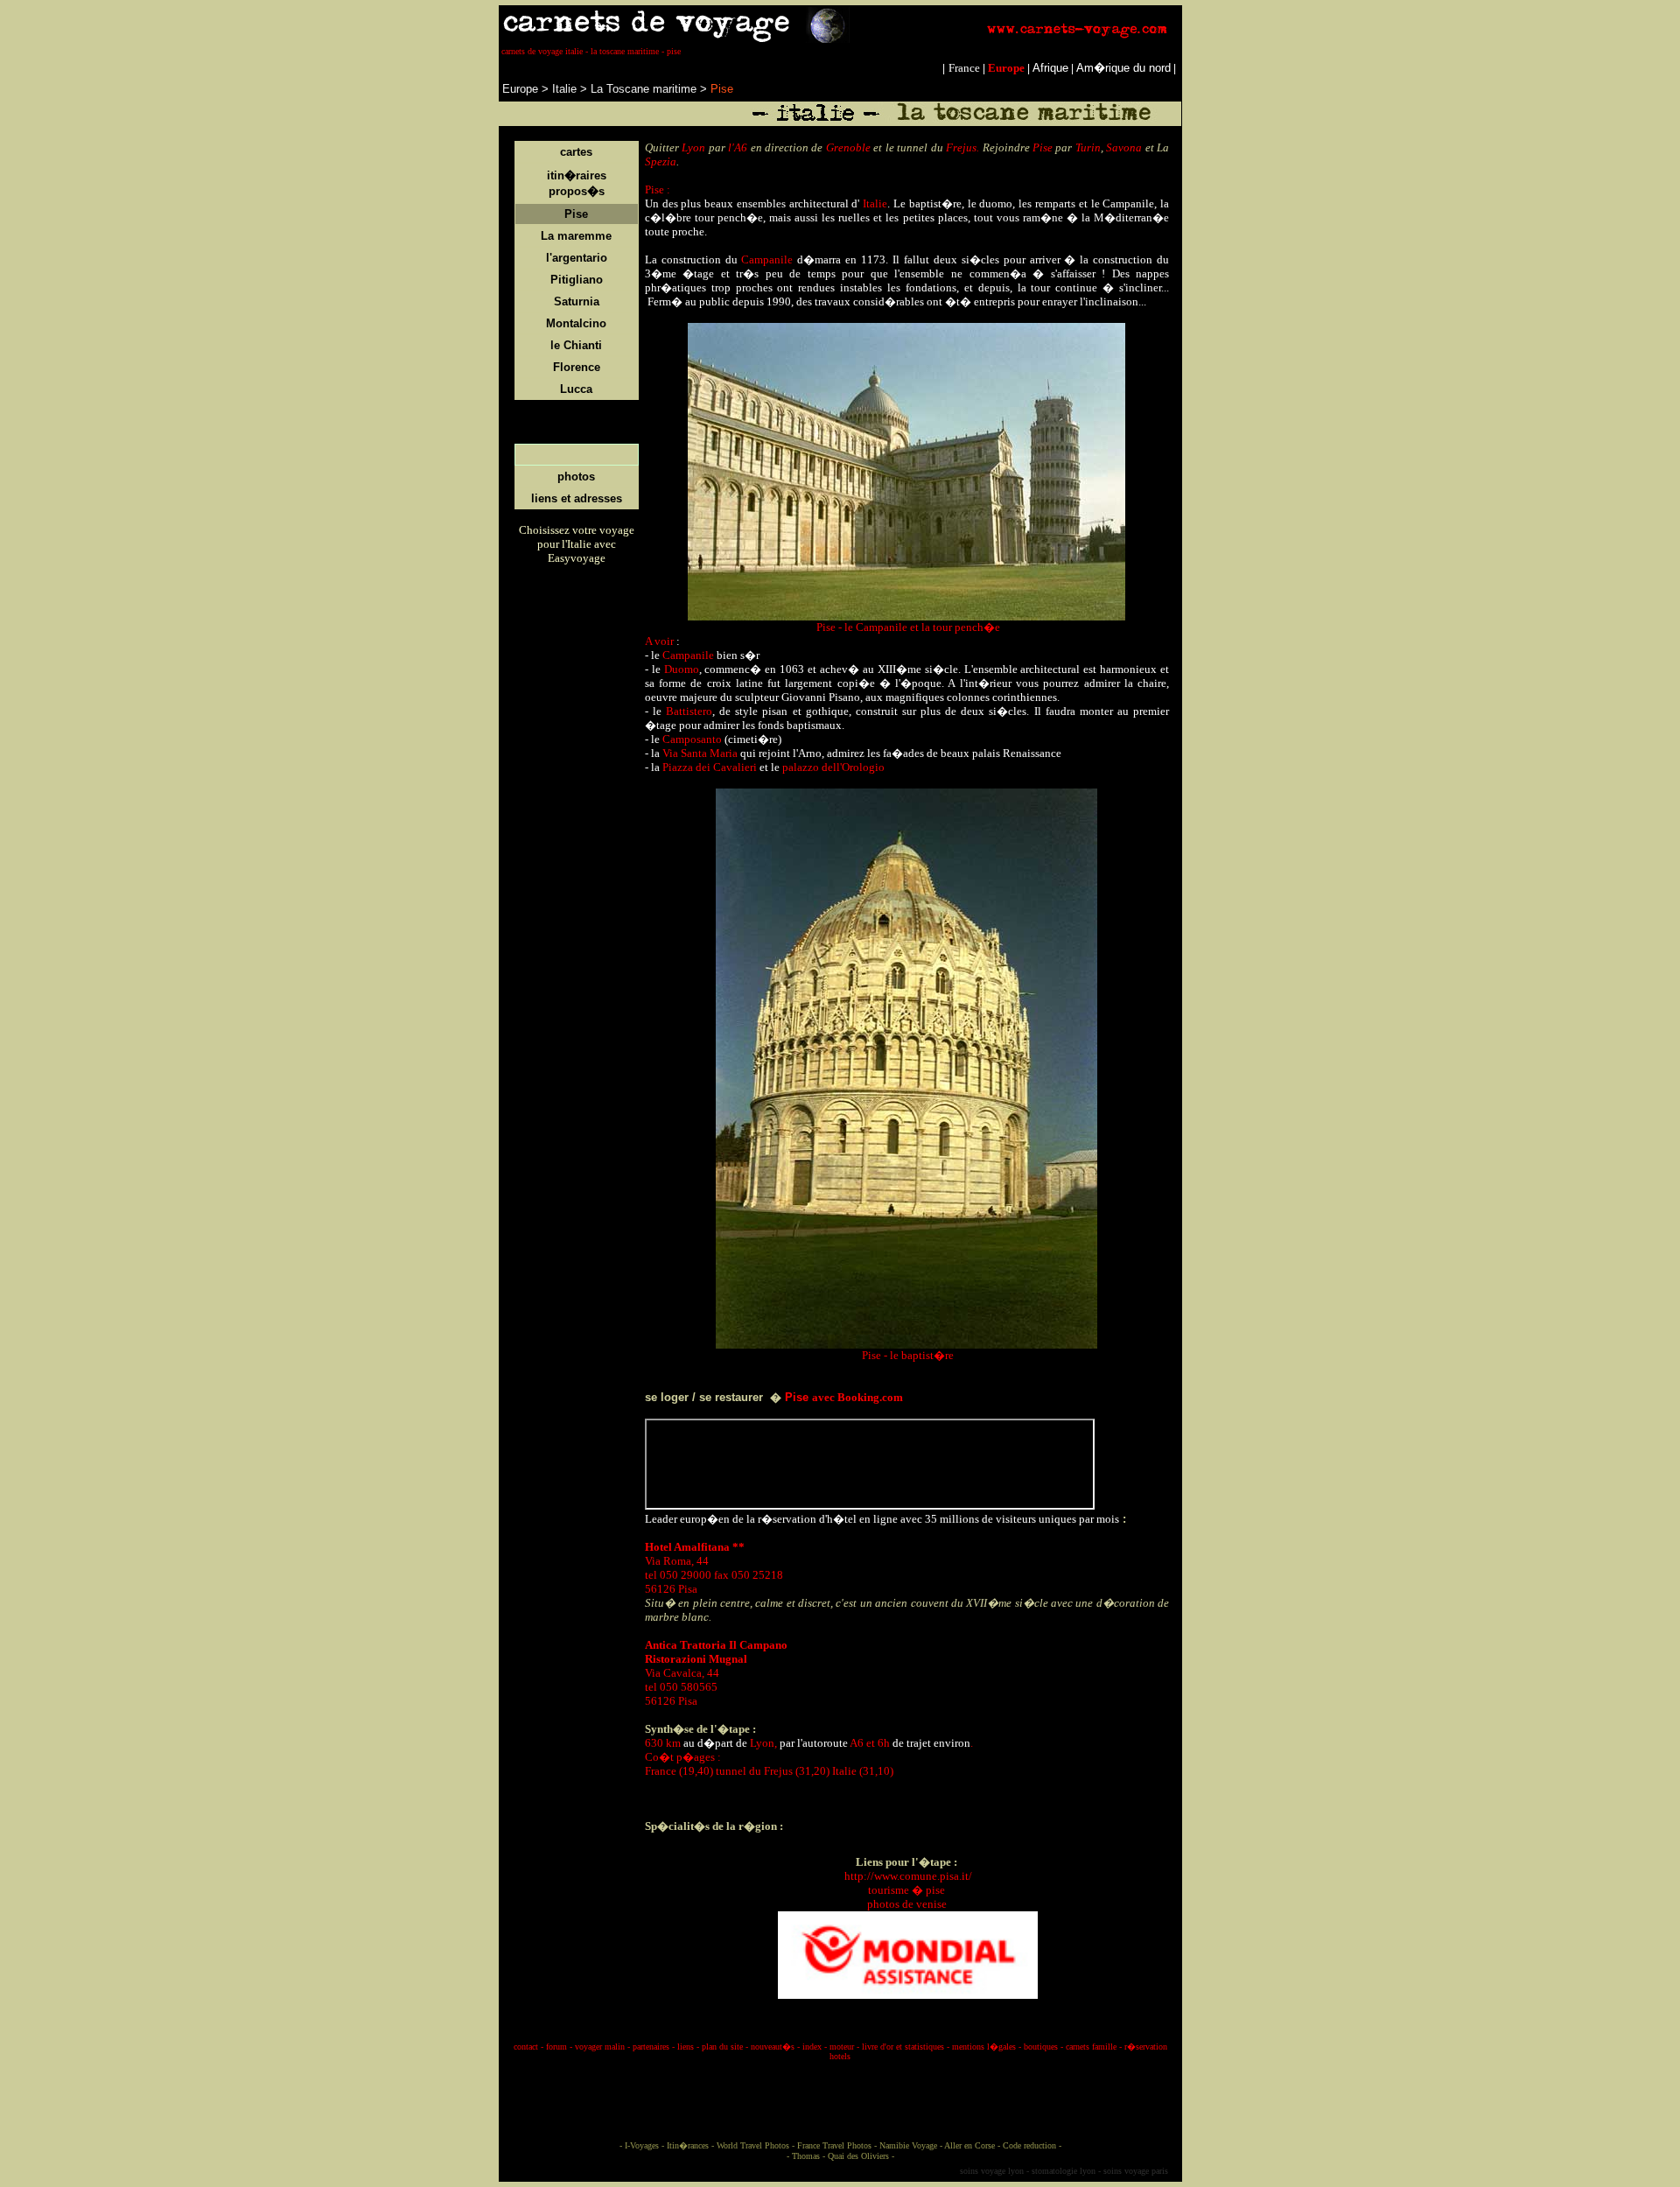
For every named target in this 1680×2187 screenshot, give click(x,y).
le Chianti (576, 345)
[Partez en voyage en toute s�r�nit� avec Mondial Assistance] (908, 1951)
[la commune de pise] (843, 1876)
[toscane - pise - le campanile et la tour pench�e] (906, 617)
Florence (577, 367)
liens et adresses (577, 498)
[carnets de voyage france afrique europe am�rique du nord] (840, 39)
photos (576, 477)
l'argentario (577, 258)
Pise (576, 214)
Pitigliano (577, 280)
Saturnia (577, 301)
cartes (576, 152)
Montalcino (576, 323)
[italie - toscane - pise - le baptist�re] (906, 1345)
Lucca (576, 389)
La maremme (576, 236)
